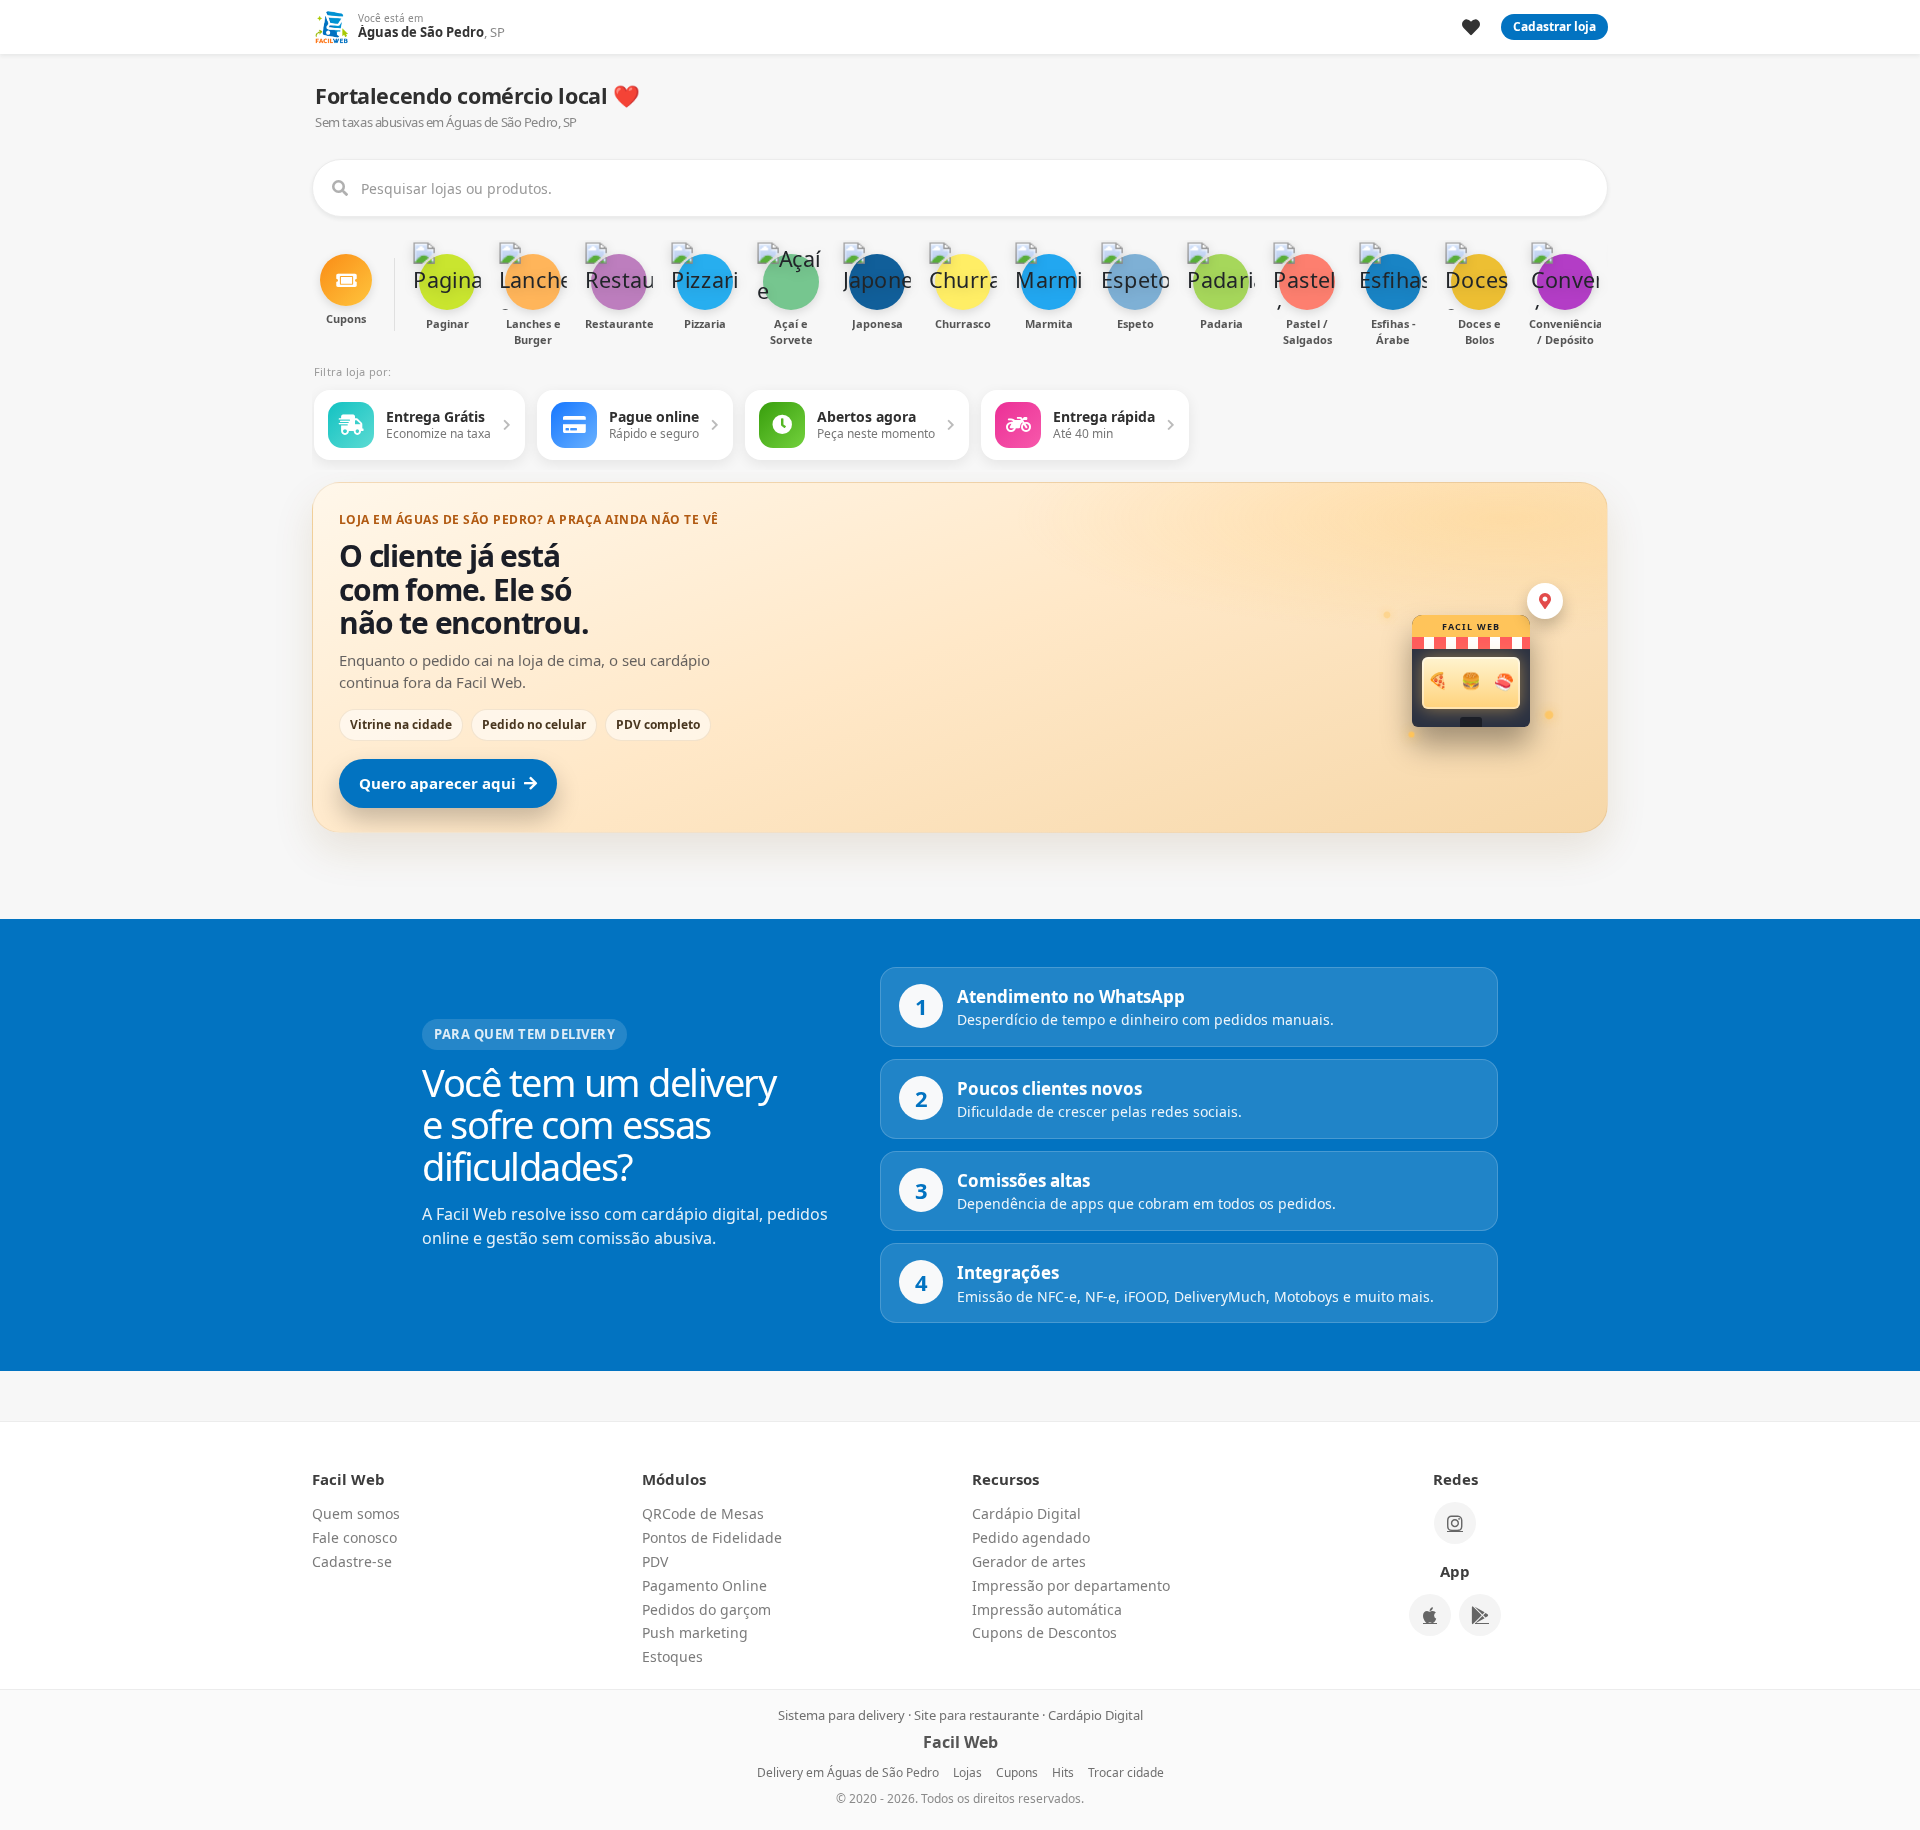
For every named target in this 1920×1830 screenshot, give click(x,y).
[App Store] (1430, 1615)
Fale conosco (354, 1537)
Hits (1063, 1772)
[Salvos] (1471, 27)
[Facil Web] (331, 27)
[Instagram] (1455, 1523)
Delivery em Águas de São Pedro (848, 1772)
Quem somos (356, 1513)
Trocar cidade (1126, 1772)
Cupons (1017, 1772)
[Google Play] (1480, 1615)
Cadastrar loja (1554, 26)
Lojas (967, 1772)
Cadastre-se (352, 1561)
